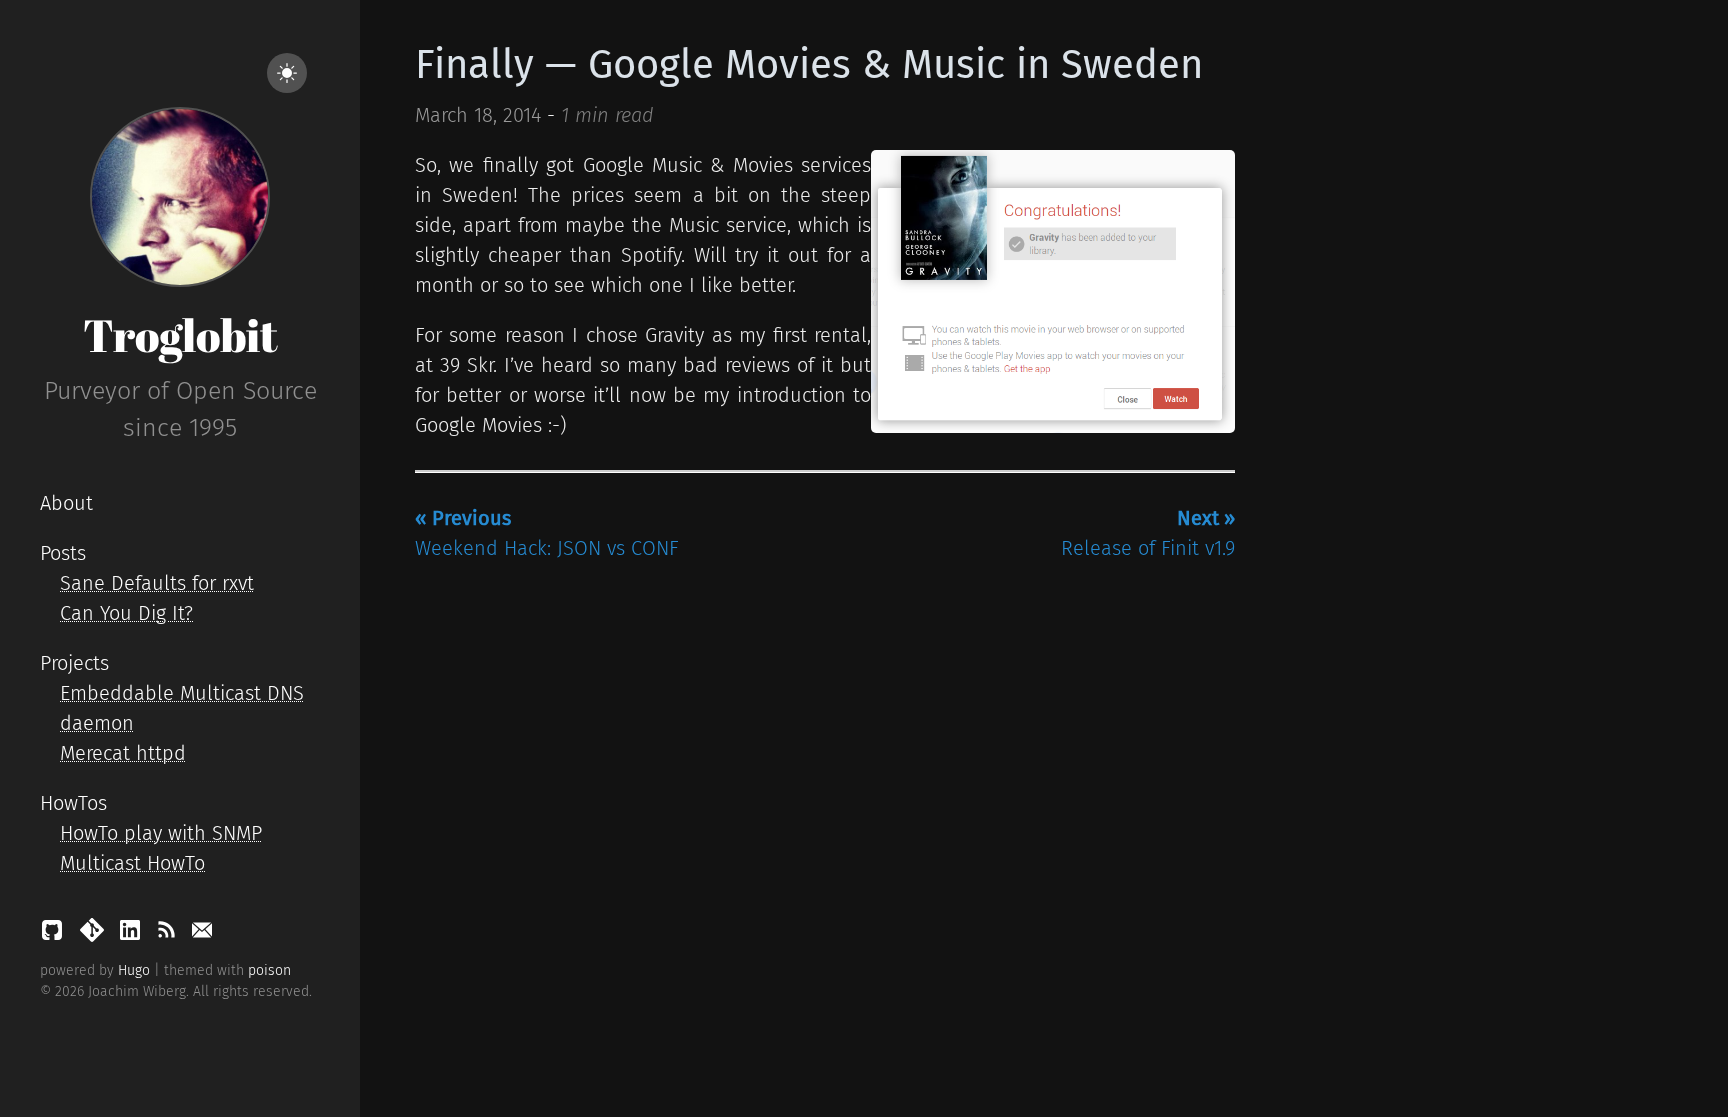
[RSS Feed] (169, 935)
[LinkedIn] (133, 935)
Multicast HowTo (132, 863)
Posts (63, 553)
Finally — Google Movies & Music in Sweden (809, 65)
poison (269, 970)
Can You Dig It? (126, 613)
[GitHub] (55, 935)
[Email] (202, 935)
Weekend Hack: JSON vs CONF (547, 533)
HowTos (73, 803)
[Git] (95, 935)
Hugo (134, 970)
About (66, 503)
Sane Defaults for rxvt (157, 583)
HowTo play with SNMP (161, 833)
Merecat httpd (123, 753)
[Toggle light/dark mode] (287, 73)
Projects (74, 663)
